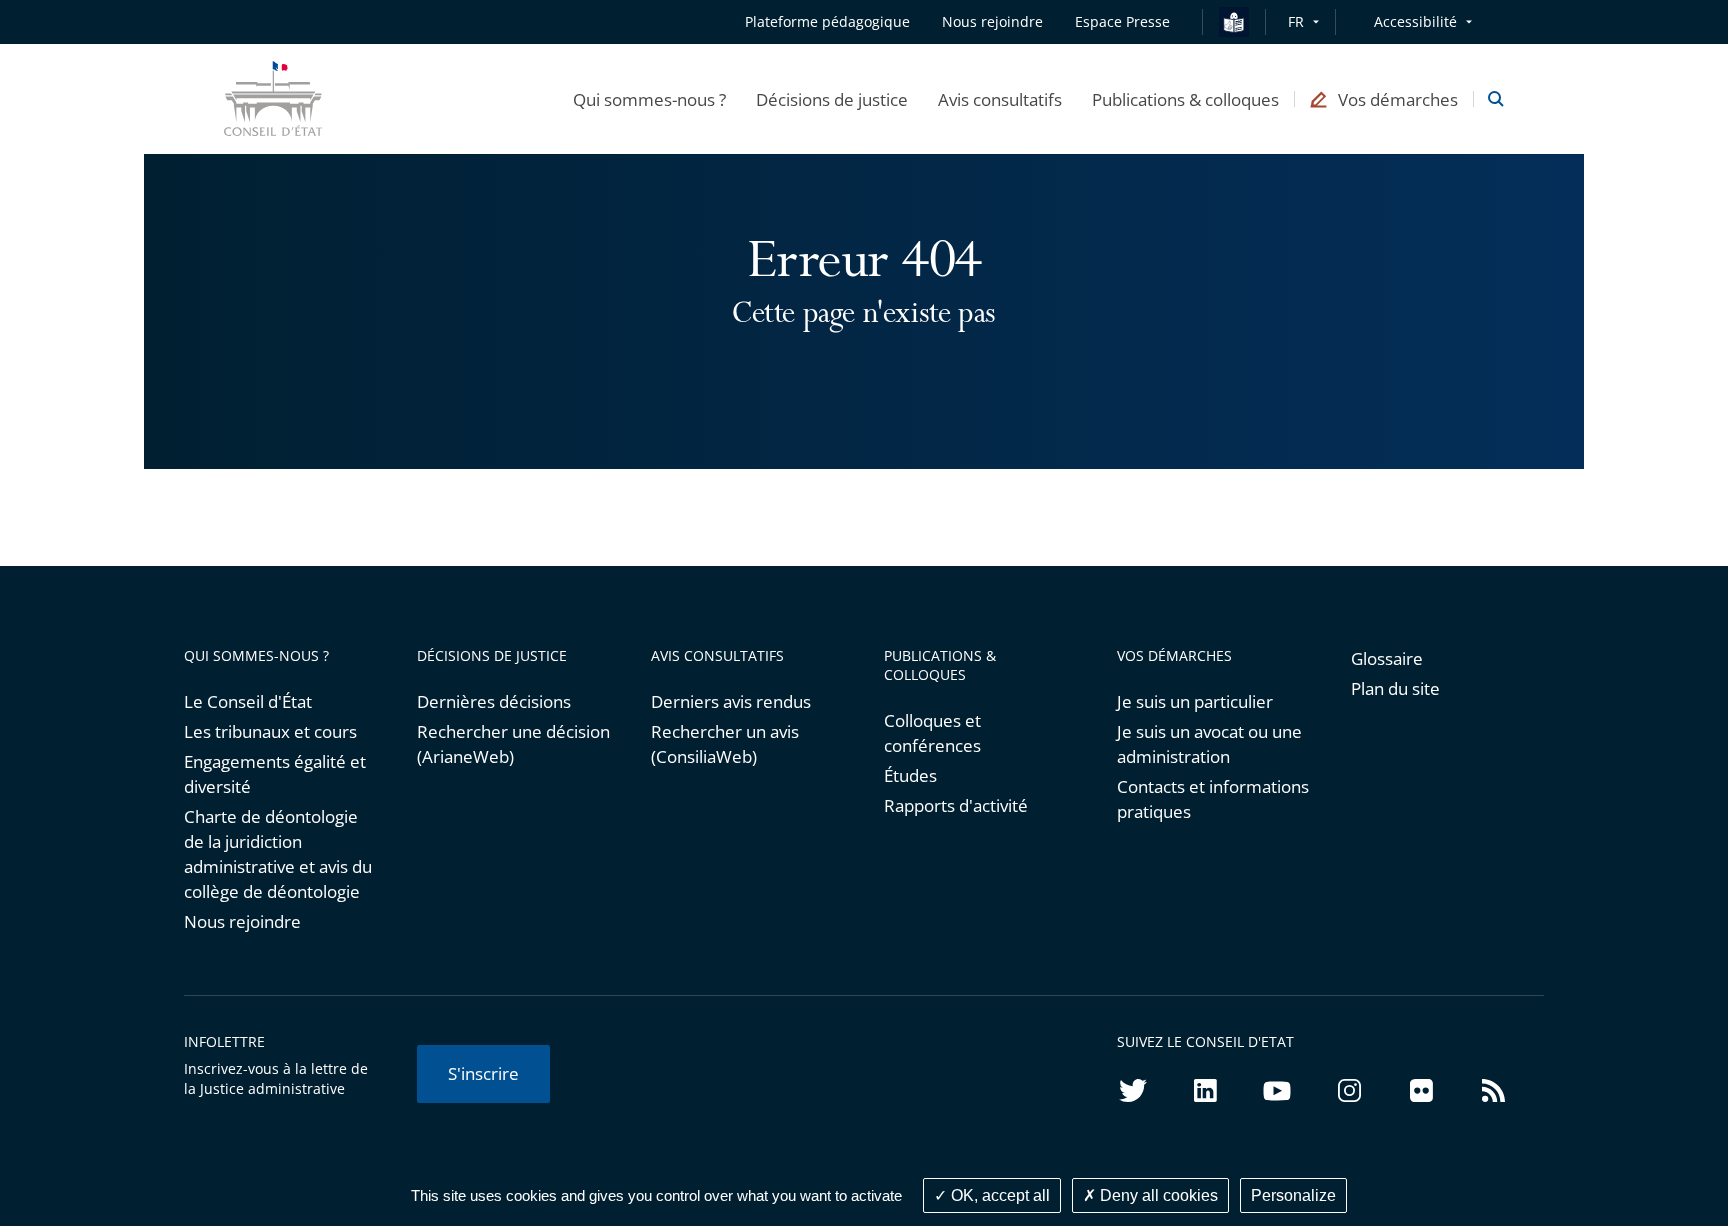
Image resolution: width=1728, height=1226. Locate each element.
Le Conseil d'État (248, 701)
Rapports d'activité (956, 805)
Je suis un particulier (1195, 701)
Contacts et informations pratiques (1213, 799)
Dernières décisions (494, 701)
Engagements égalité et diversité (275, 774)
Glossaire (1387, 658)
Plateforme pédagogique (827, 21)
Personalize (1293, 1195)
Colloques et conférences (932, 733)
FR (1296, 21)
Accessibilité (1415, 21)
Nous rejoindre (242, 921)
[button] (649, 99)
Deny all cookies (1157, 1195)
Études (910, 775)
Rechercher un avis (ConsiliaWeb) (725, 744)
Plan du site (1395, 688)
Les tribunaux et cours (270, 731)
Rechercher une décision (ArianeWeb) (513, 744)
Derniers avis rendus (731, 701)
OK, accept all (998, 1195)
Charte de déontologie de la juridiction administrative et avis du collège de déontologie (278, 854)
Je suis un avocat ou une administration (1209, 744)
